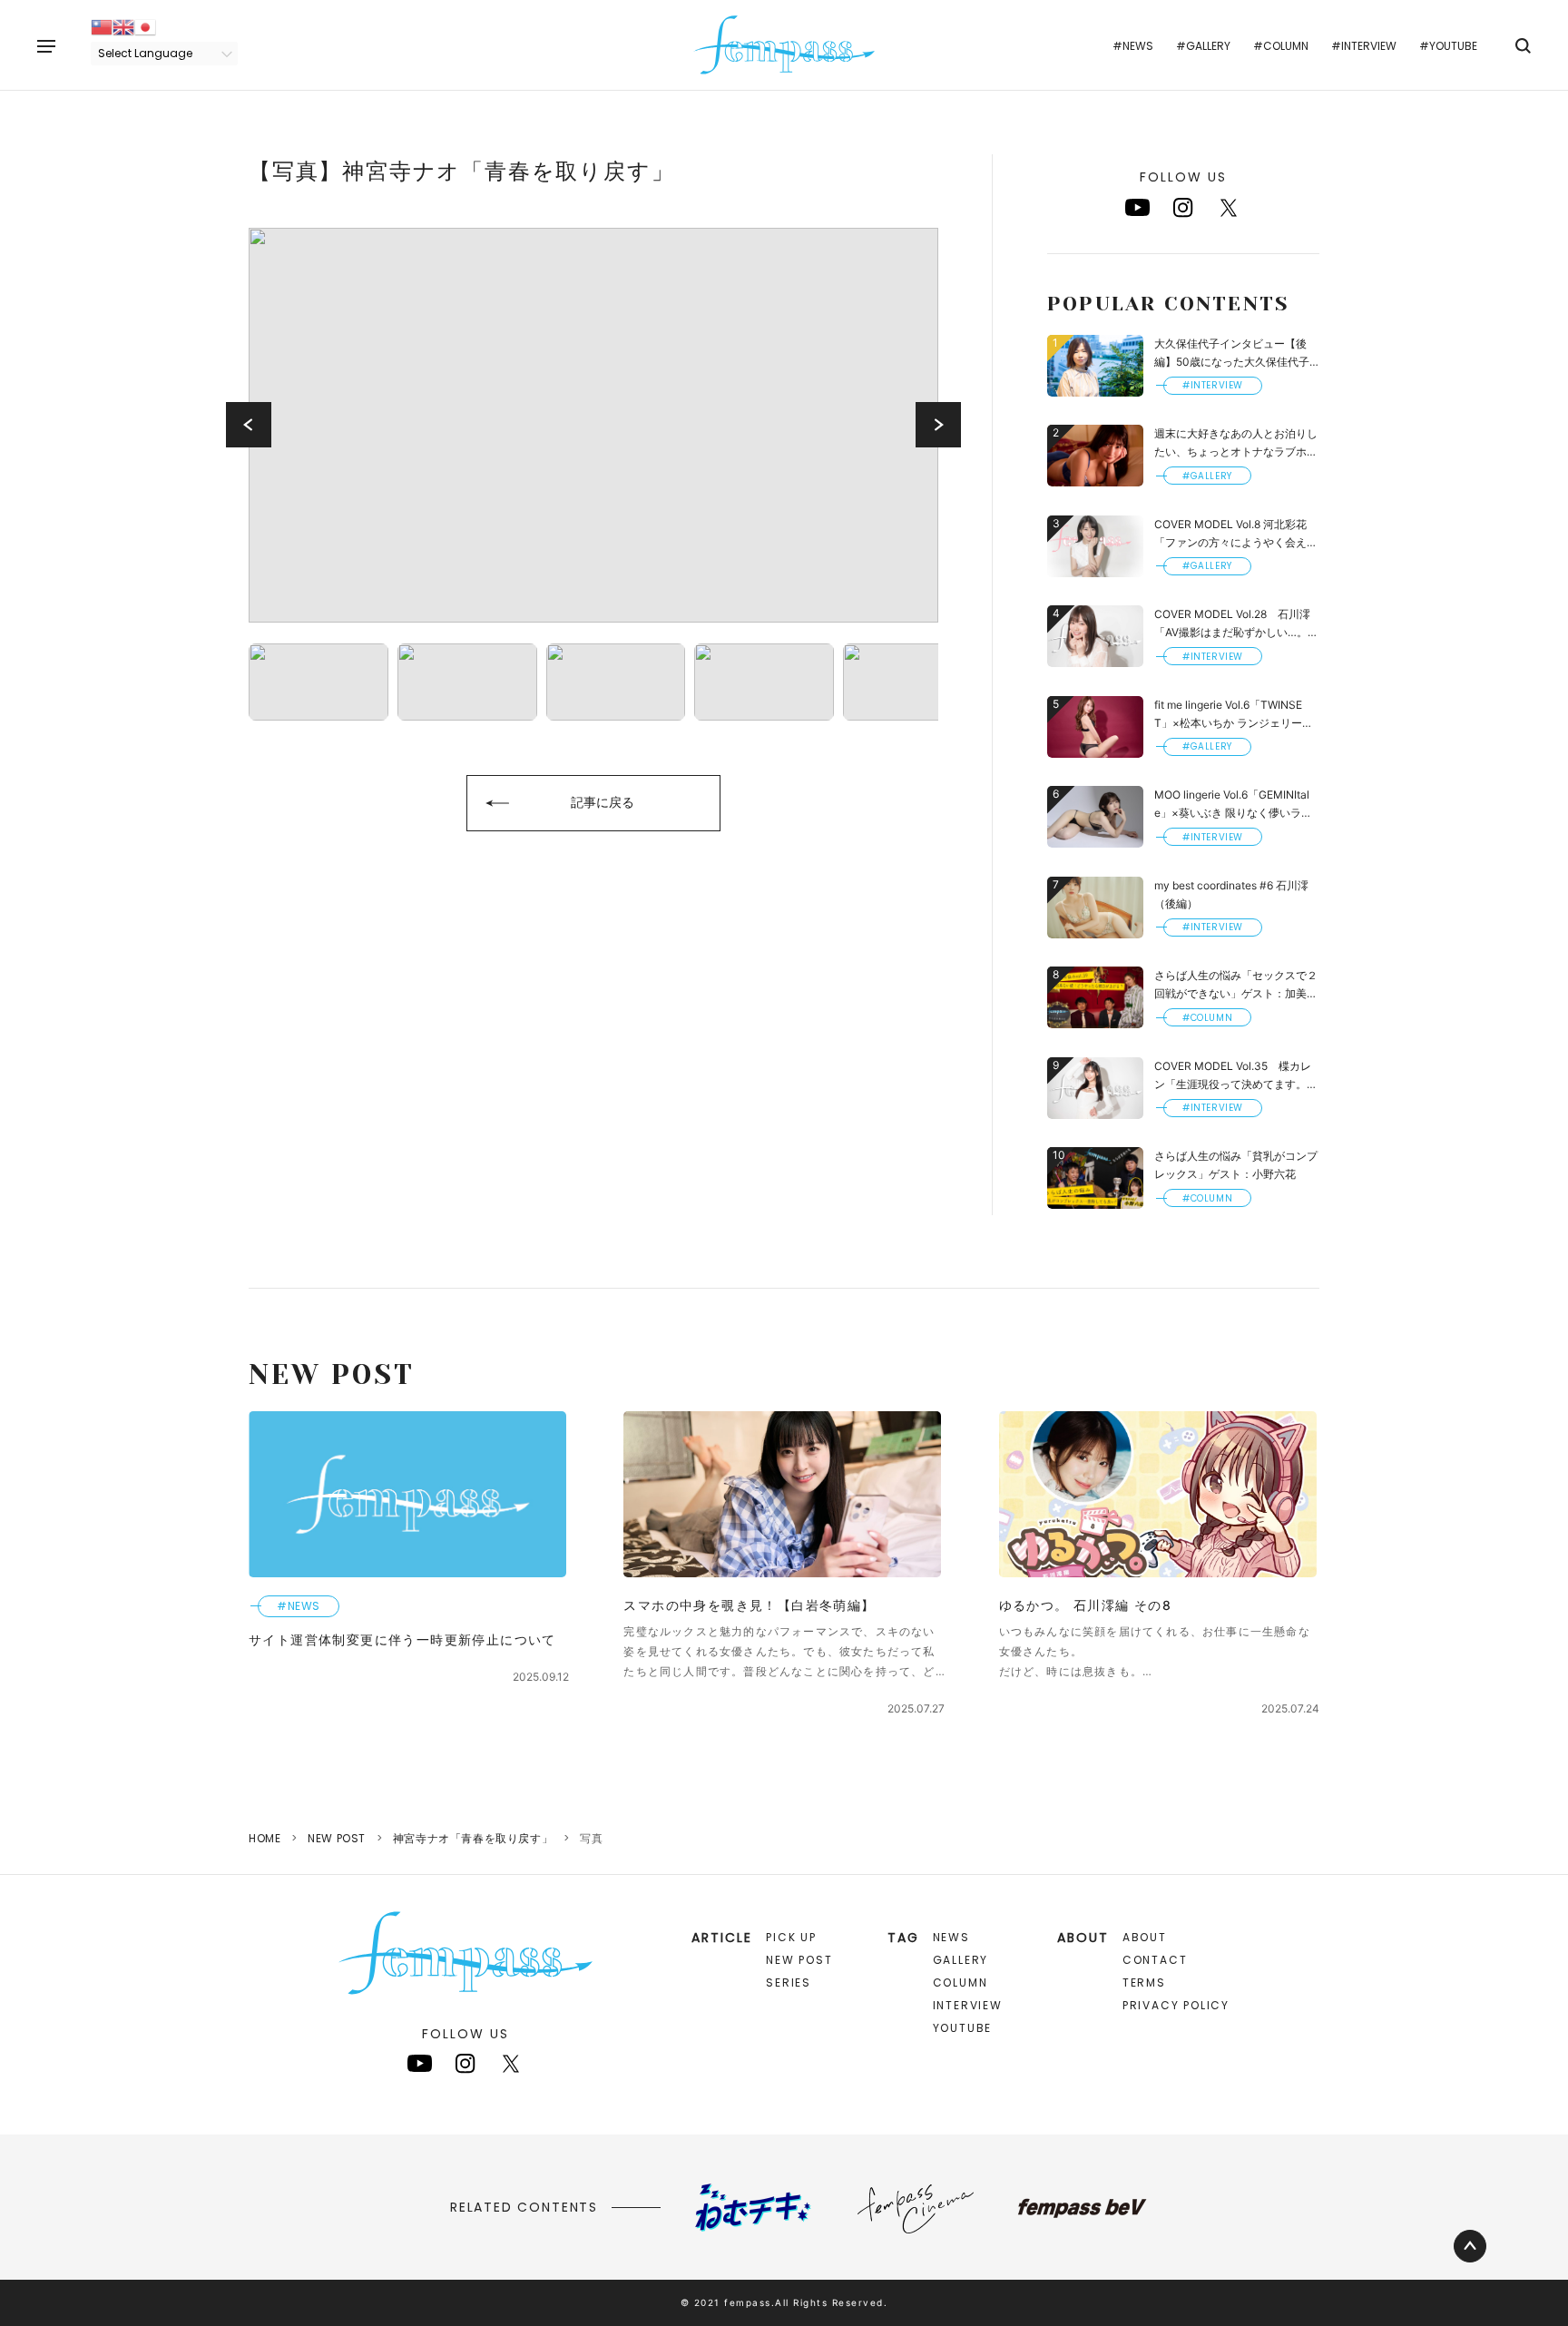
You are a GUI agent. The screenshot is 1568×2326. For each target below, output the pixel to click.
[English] (123, 26)
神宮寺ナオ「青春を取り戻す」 (473, 1838)
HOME (265, 1838)
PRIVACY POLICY (1176, 2005)
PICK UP (791, 1937)
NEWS (951, 1937)
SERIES (789, 1982)
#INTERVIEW (1364, 46)
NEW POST (337, 1838)
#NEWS (1133, 46)
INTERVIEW (968, 2005)
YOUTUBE (963, 2028)
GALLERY (961, 1960)
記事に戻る (603, 802)
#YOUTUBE (1448, 46)
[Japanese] (145, 26)
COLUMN (960, 1982)
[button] (249, 425)
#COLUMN (1281, 46)
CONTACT (1155, 1960)
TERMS (1144, 1982)
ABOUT (1145, 1937)
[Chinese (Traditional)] (102, 26)
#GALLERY (1203, 46)
